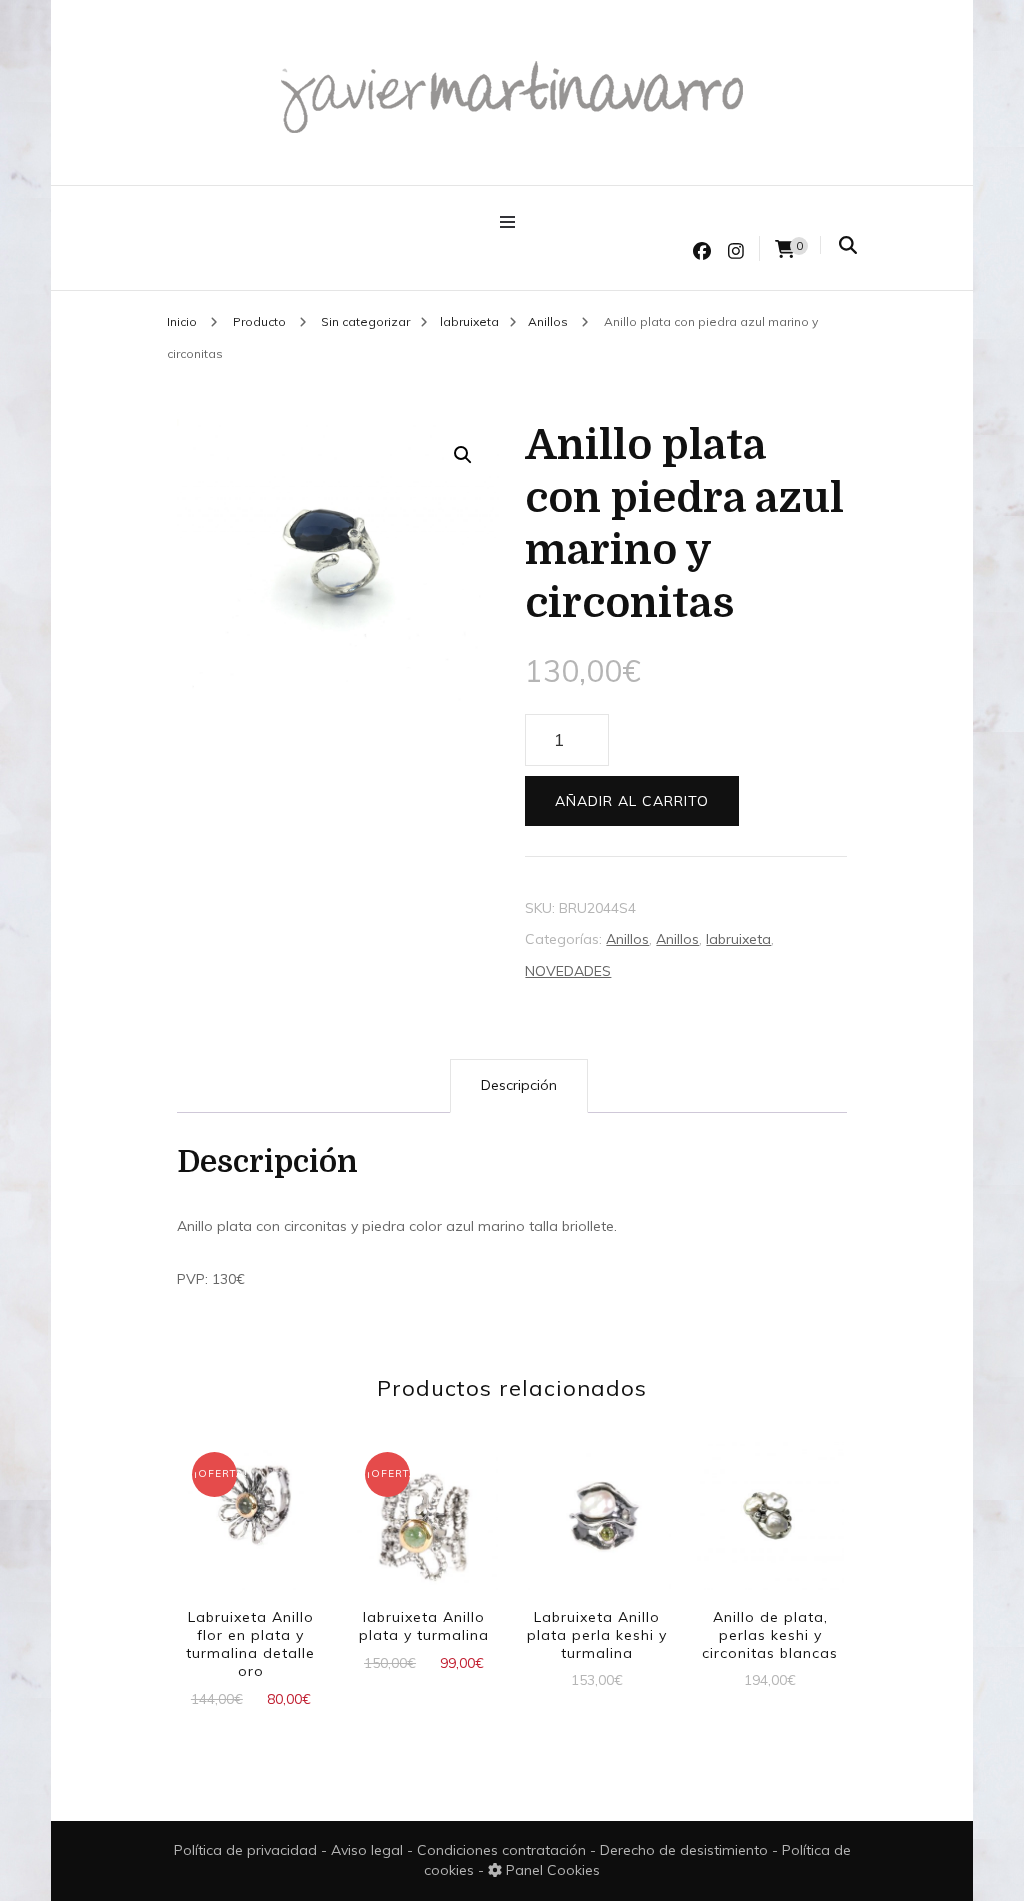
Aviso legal (369, 1850)
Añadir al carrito (632, 801)
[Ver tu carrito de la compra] (785, 249)
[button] (463, 455)
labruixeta (738, 939)
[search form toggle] (848, 245)
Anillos (627, 939)
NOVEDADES (568, 971)
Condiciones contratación (503, 1850)
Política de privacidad (245, 1850)
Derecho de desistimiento (686, 1850)
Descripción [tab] (519, 1085)
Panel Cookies (551, 1870)
